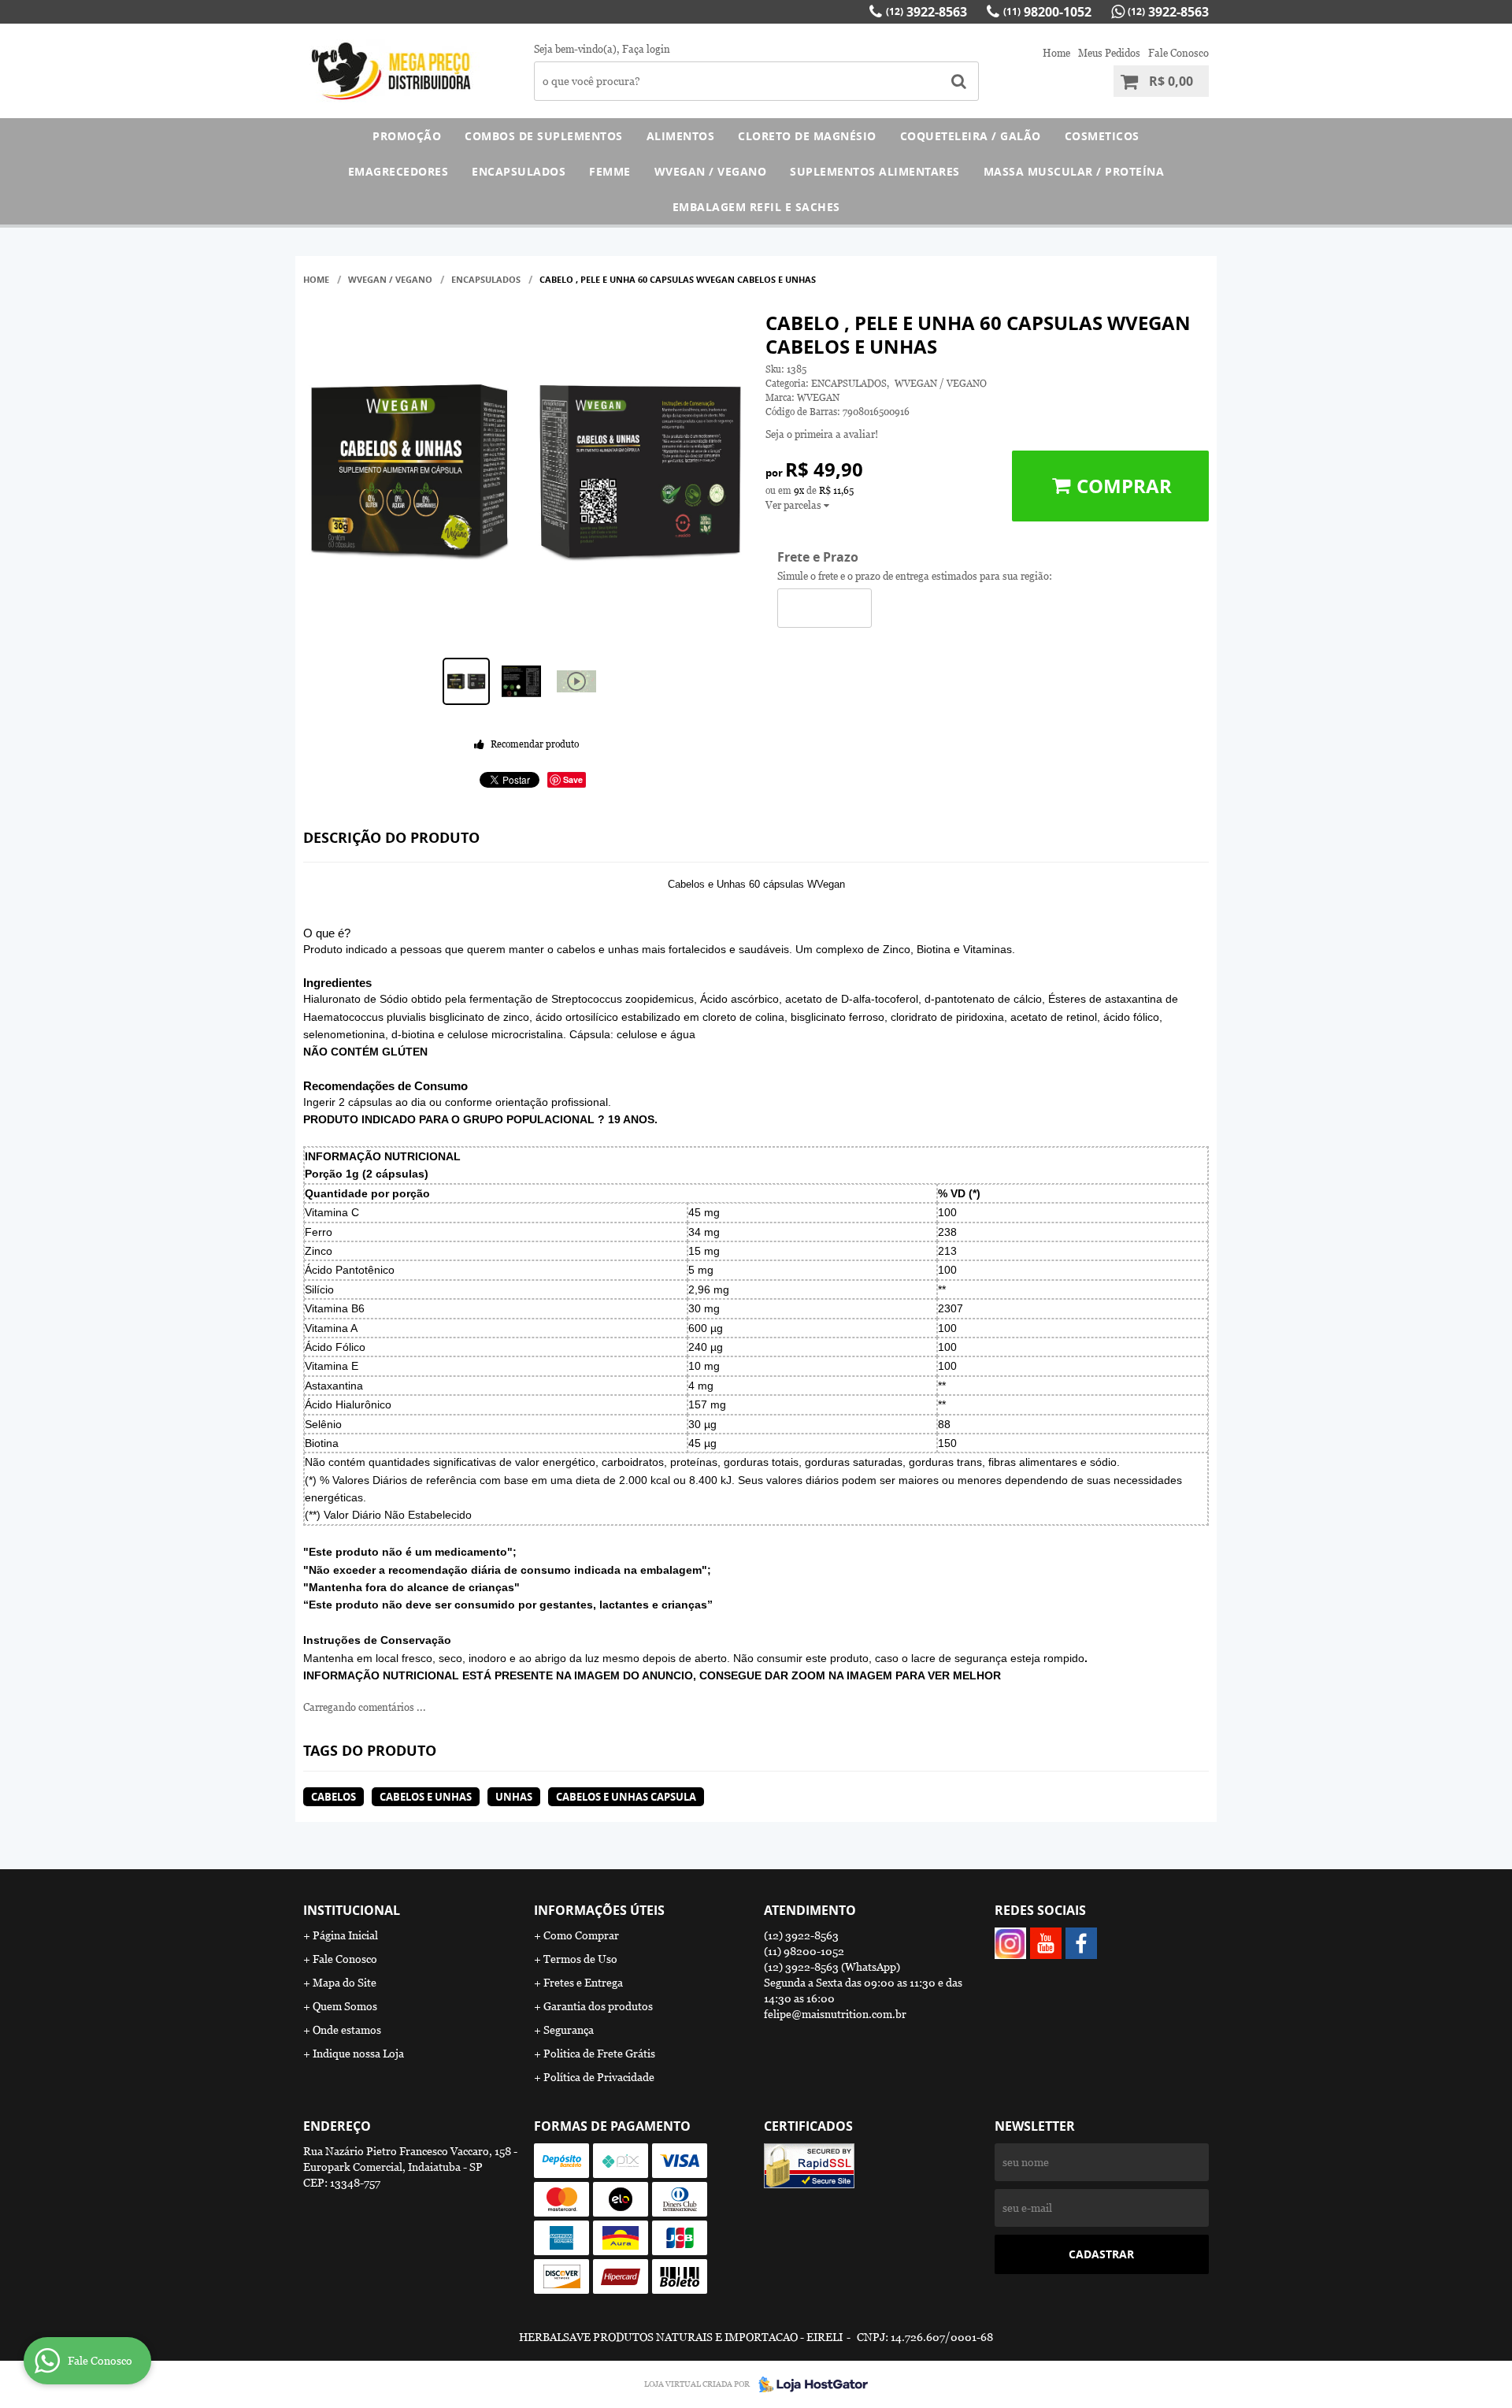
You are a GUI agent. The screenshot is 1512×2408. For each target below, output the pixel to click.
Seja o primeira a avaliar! (822, 434)
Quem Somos (345, 2006)
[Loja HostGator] (809, 2384)
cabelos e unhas (426, 1797)
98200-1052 (1047, 12)
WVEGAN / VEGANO (711, 171)
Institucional (352, 1910)
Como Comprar (581, 1935)
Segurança (569, 2030)
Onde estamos (347, 2030)
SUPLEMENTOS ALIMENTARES (875, 171)
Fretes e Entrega (583, 1983)
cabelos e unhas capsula (626, 1797)
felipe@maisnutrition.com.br (835, 2014)
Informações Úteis (599, 1910)
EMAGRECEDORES (398, 171)
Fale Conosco (1178, 53)
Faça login (646, 49)
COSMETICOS (1102, 136)
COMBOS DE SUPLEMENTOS (544, 136)
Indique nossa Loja (358, 2054)
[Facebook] (1081, 1943)
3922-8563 (926, 12)
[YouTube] (1046, 1943)
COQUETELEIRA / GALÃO (971, 136)
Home (1056, 53)
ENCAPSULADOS (519, 171)
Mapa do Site (345, 1983)
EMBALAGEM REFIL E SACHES (756, 207)
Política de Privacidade (599, 2077)
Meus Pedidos (1109, 53)
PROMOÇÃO (407, 136)
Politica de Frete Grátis (599, 2054)
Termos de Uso (580, 1959)
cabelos (334, 1797)
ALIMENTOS (681, 136)
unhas (514, 1797)
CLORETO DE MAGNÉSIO (807, 136)
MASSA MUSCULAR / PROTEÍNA (1074, 171)
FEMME (610, 171)
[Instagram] (1010, 1943)
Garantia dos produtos (598, 2006)
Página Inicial (345, 1935)
